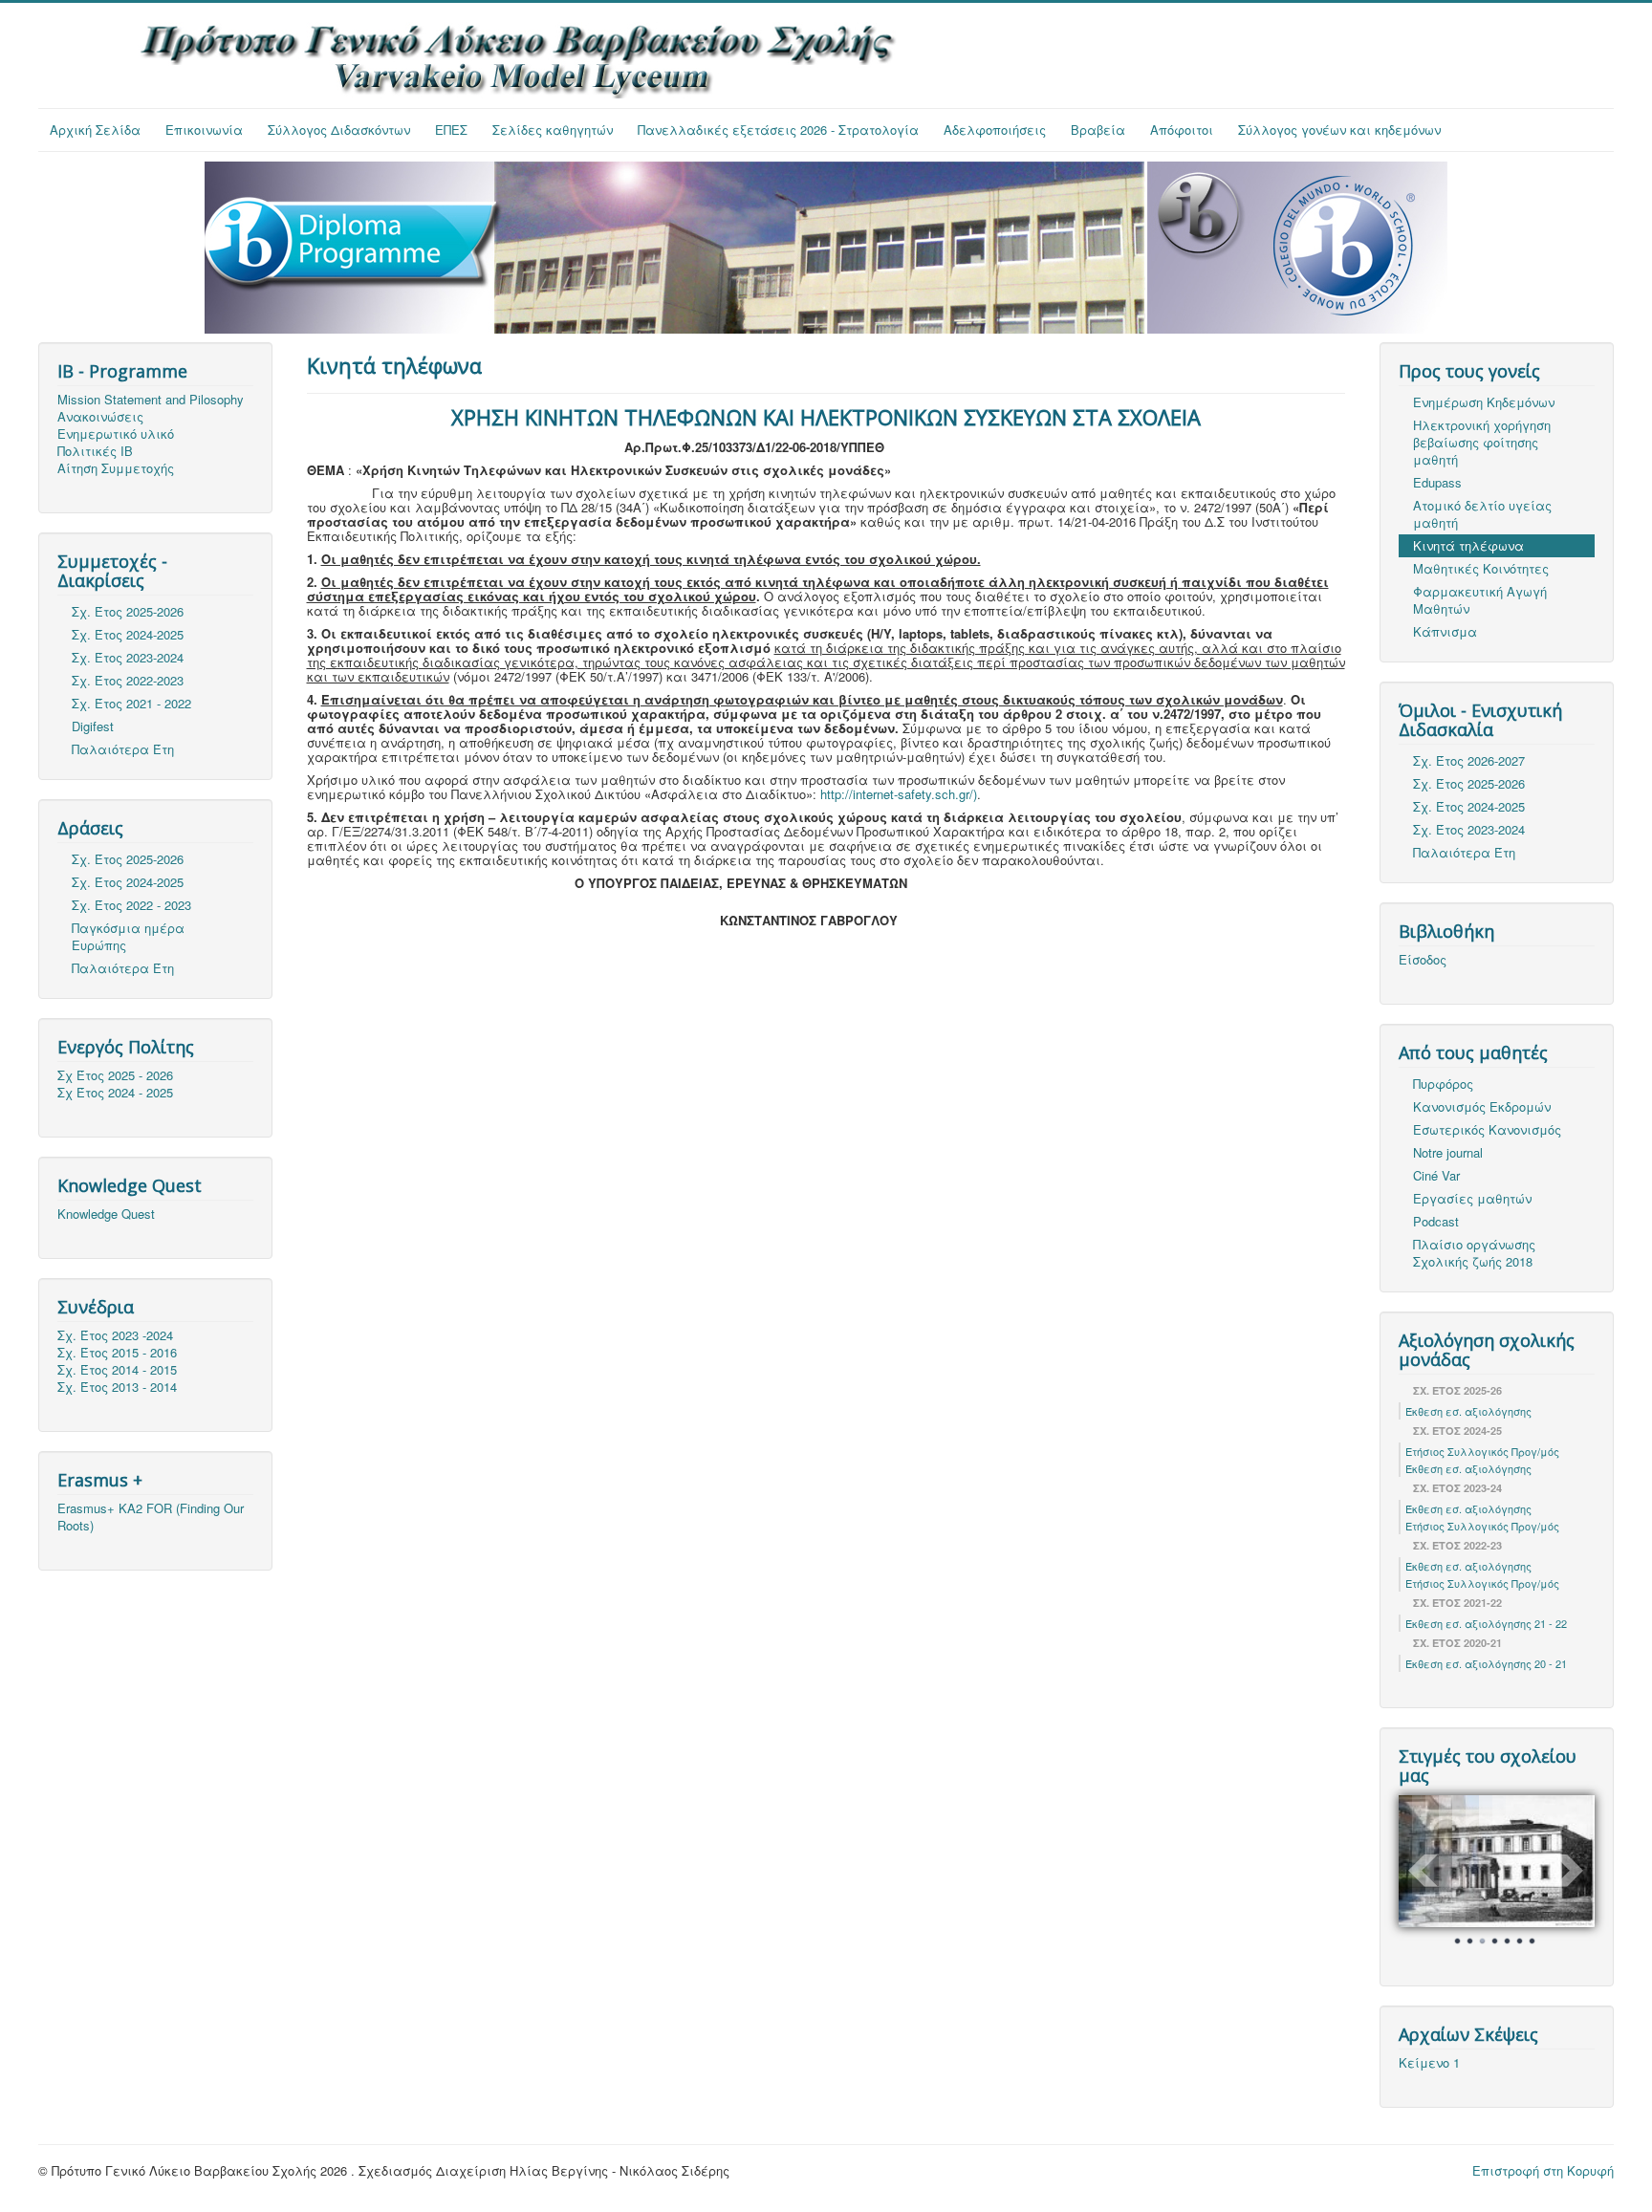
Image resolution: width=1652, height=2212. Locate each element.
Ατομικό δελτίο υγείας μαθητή (1482, 514)
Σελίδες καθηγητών (553, 130)
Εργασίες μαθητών (1472, 1198)
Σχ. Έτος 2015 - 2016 (117, 1353)
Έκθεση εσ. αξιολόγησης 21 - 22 (1486, 1623)
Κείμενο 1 (1429, 2063)
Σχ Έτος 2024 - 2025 (115, 1093)
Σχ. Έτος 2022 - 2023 (131, 905)
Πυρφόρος (1443, 1084)
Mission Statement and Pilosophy (151, 400)
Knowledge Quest (106, 1214)
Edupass (1437, 482)
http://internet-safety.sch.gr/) (899, 794)
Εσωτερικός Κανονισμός (1487, 1129)
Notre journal (1448, 1152)
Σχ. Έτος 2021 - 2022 (131, 703)
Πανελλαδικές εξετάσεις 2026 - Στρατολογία (778, 130)
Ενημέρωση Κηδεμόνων (1484, 402)
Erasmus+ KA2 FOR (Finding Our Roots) (151, 1517)
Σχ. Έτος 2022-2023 (128, 680)
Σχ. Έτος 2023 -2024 (115, 1335)
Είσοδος (1423, 960)
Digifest (93, 726)
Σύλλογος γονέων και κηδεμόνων (1339, 130)
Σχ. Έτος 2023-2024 (128, 657)
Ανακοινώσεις (100, 417)
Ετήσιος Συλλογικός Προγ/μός (1482, 1451)
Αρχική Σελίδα (95, 130)
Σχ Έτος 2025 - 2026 (115, 1075)
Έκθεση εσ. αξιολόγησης (1468, 1411)
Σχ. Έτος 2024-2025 (128, 634)
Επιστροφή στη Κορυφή (1543, 2170)
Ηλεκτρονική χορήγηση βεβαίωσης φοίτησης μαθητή (1482, 442)
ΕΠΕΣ (451, 130)
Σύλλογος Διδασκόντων (339, 130)
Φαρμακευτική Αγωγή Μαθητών (1480, 600)
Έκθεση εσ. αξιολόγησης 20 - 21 (1486, 1663)
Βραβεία (1098, 130)
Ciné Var (1436, 1175)
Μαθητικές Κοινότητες (1481, 568)
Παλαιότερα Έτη (123, 749)
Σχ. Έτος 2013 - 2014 (117, 1387)
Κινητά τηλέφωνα (1468, 545)
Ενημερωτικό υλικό (116, 434)
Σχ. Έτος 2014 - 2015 (117, 1370)
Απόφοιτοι (1182, 130)
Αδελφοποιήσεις (995, 130)
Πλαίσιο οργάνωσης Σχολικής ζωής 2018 (1474, 1253)
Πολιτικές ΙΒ (95, 451)
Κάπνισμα (1445, 631)
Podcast (1436, 1221)
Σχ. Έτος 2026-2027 (1469, 760)
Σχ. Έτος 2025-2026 (128, 611)
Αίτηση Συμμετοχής (116, 468)
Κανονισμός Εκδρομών (1482, 1106)
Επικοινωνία (204, 130)
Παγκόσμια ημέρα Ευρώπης (128, 936)
